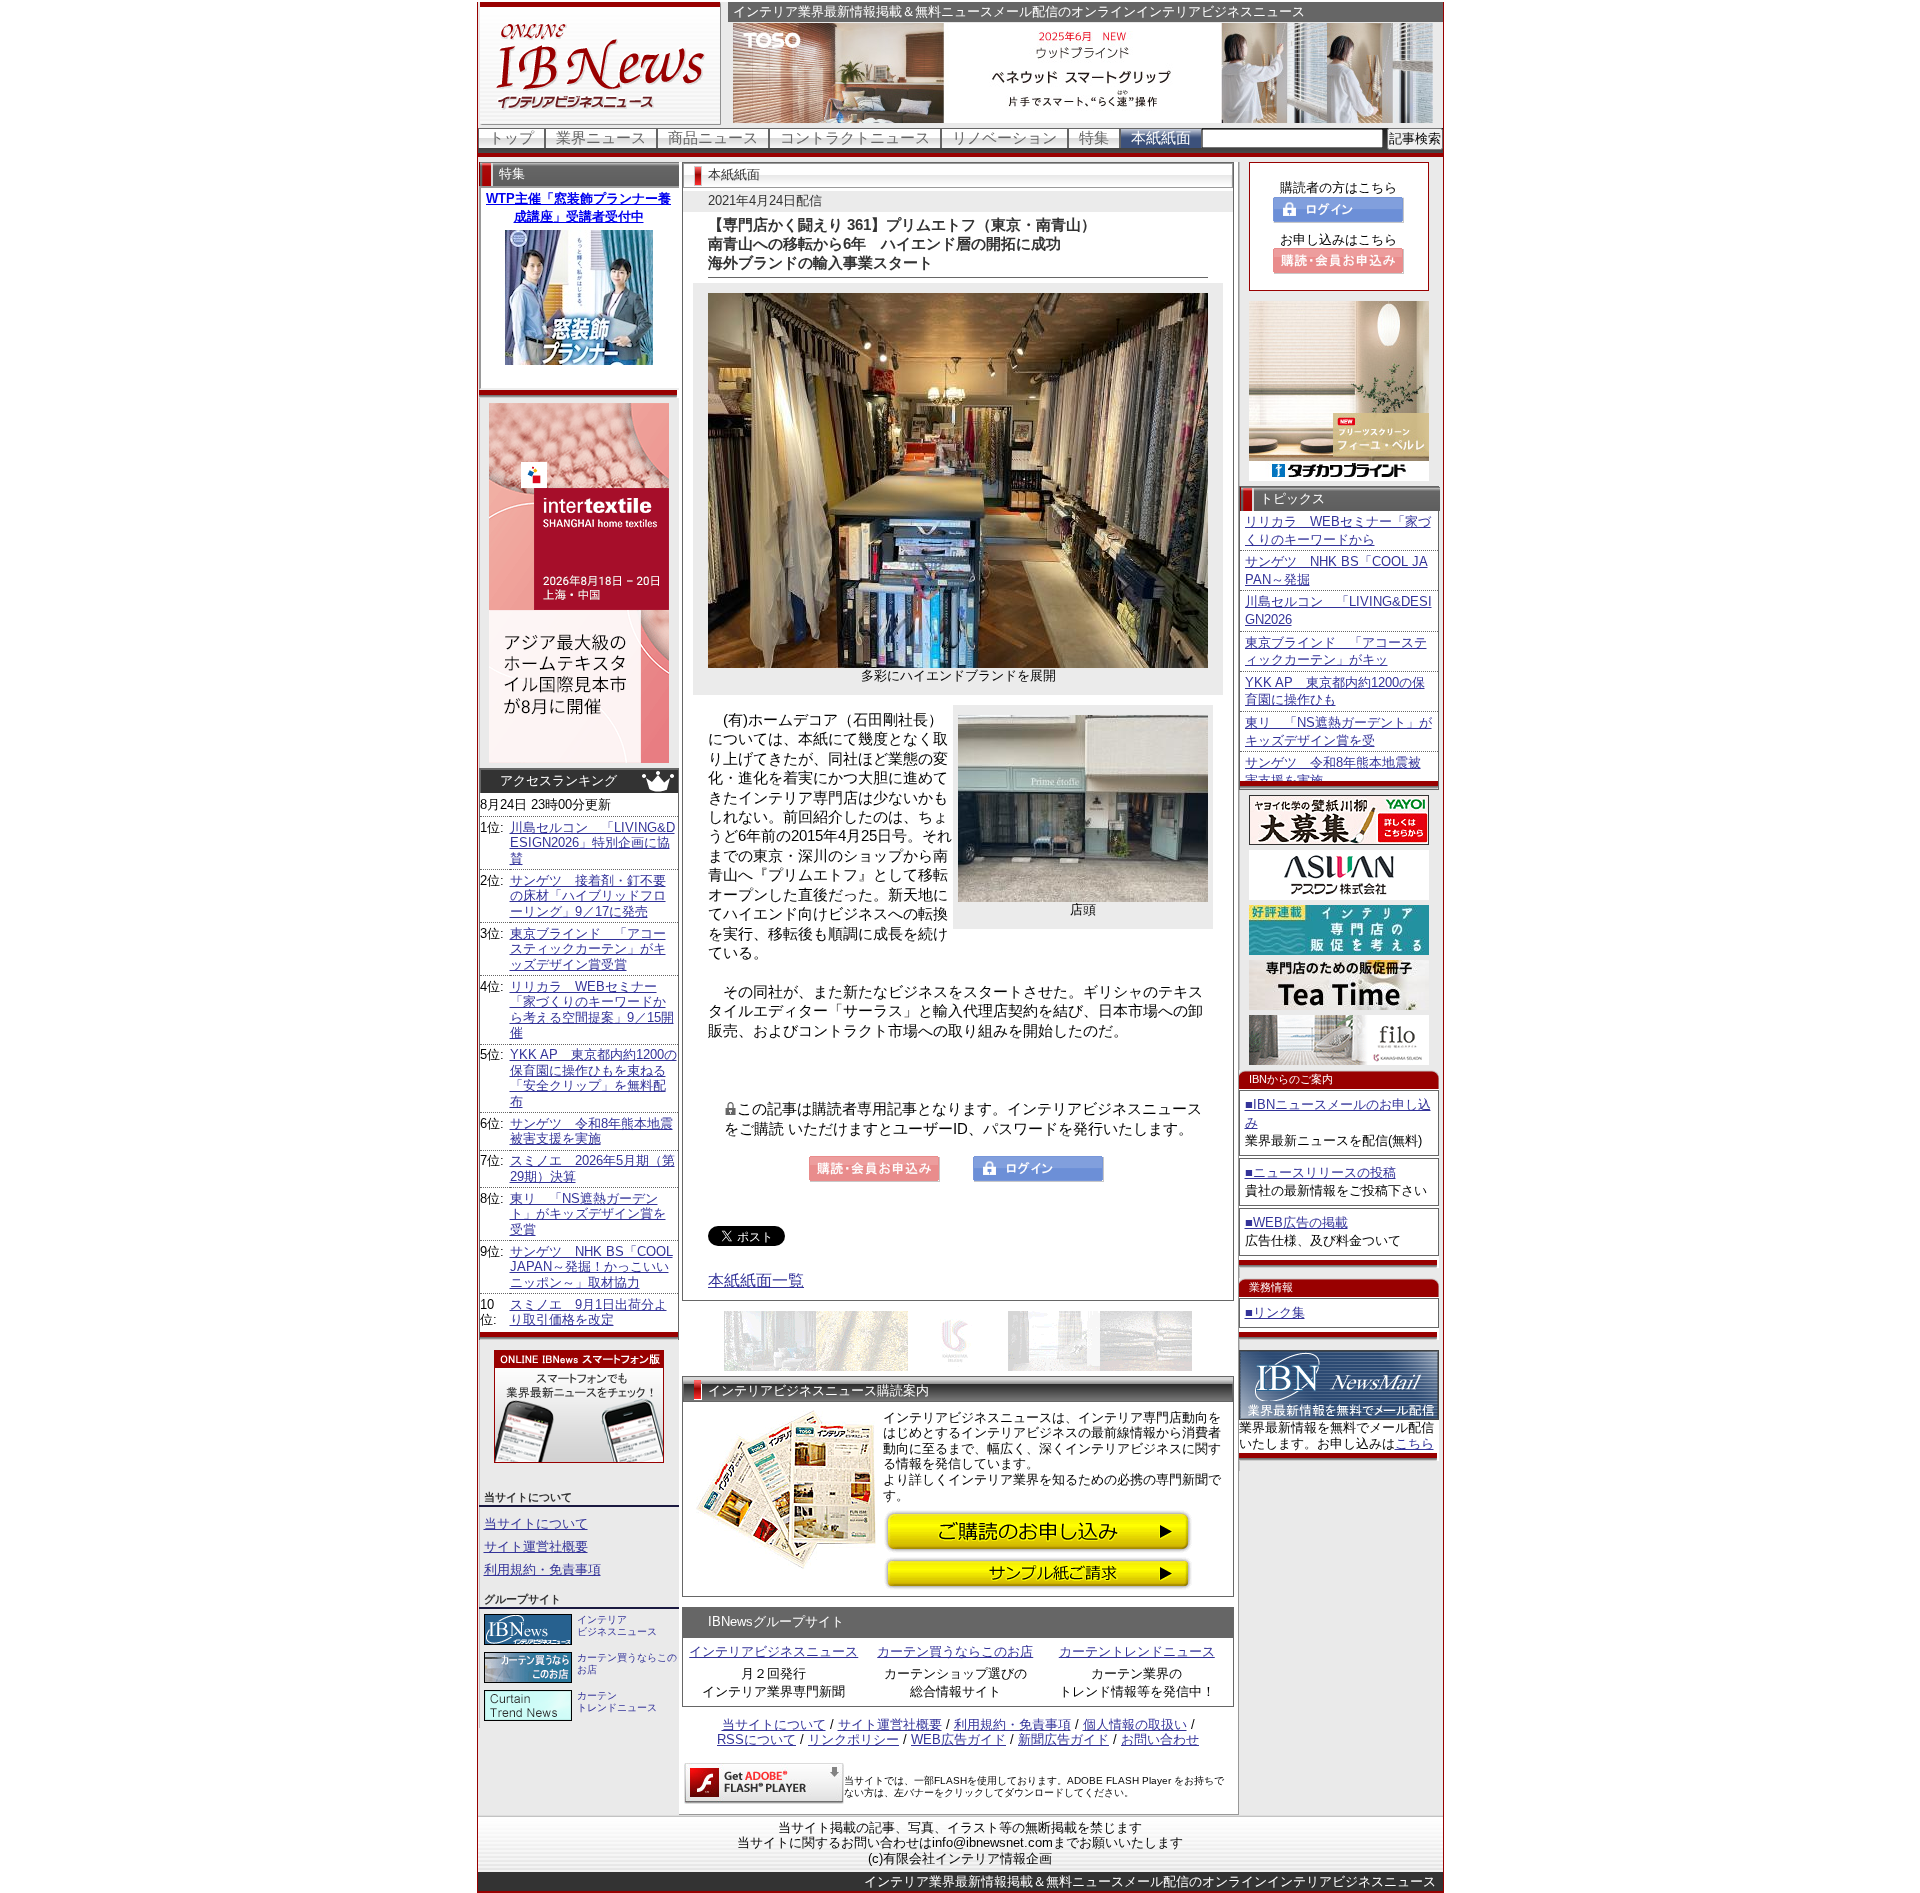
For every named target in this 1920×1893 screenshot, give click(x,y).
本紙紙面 (1161, 137)
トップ (511, 137)
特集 (1094, 137)
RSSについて (756, 1739)
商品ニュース (713, 137)
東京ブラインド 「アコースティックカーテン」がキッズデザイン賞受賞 (588, 949)
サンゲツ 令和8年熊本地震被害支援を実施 (591, 1131)
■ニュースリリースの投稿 (1320, 1172)
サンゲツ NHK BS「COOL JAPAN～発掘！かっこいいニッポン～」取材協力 (591, 1267)
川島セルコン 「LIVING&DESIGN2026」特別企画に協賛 (592, 843)
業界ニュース (601, 137)
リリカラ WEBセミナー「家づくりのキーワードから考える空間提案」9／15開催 (592, 1010)
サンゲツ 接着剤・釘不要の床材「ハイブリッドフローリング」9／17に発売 (588, 896)
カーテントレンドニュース (1137, 1651)
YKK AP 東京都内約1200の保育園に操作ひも (1335, 691)
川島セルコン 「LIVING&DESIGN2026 (1338, 610)
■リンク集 (1275, 1312)
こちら (1414, 1443)
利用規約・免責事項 (542, 1569)
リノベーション (1004, 137)
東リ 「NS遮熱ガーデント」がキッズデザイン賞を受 (1338, 731)
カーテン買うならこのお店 (955, 1651)
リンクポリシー (853, 1739)
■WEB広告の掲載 (1296, 1222)
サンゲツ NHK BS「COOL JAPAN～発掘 (1336, 570)
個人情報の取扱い (1135, 1724)
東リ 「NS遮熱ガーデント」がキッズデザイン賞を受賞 (588, 1214)
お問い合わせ (1160, 1739)
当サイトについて (536, 1523)
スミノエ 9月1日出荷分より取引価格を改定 (588, 1312)
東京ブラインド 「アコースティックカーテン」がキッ (1336, 651)
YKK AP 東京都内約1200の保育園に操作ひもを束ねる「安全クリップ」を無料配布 (593, 1078)
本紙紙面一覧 (756, 1280)
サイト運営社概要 (536, 1546)
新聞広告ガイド (1063, 1739)
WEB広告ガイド (958, 1739)
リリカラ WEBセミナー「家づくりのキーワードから (1338, 530)
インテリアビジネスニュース (773, 1651)
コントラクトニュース (855, 137)
